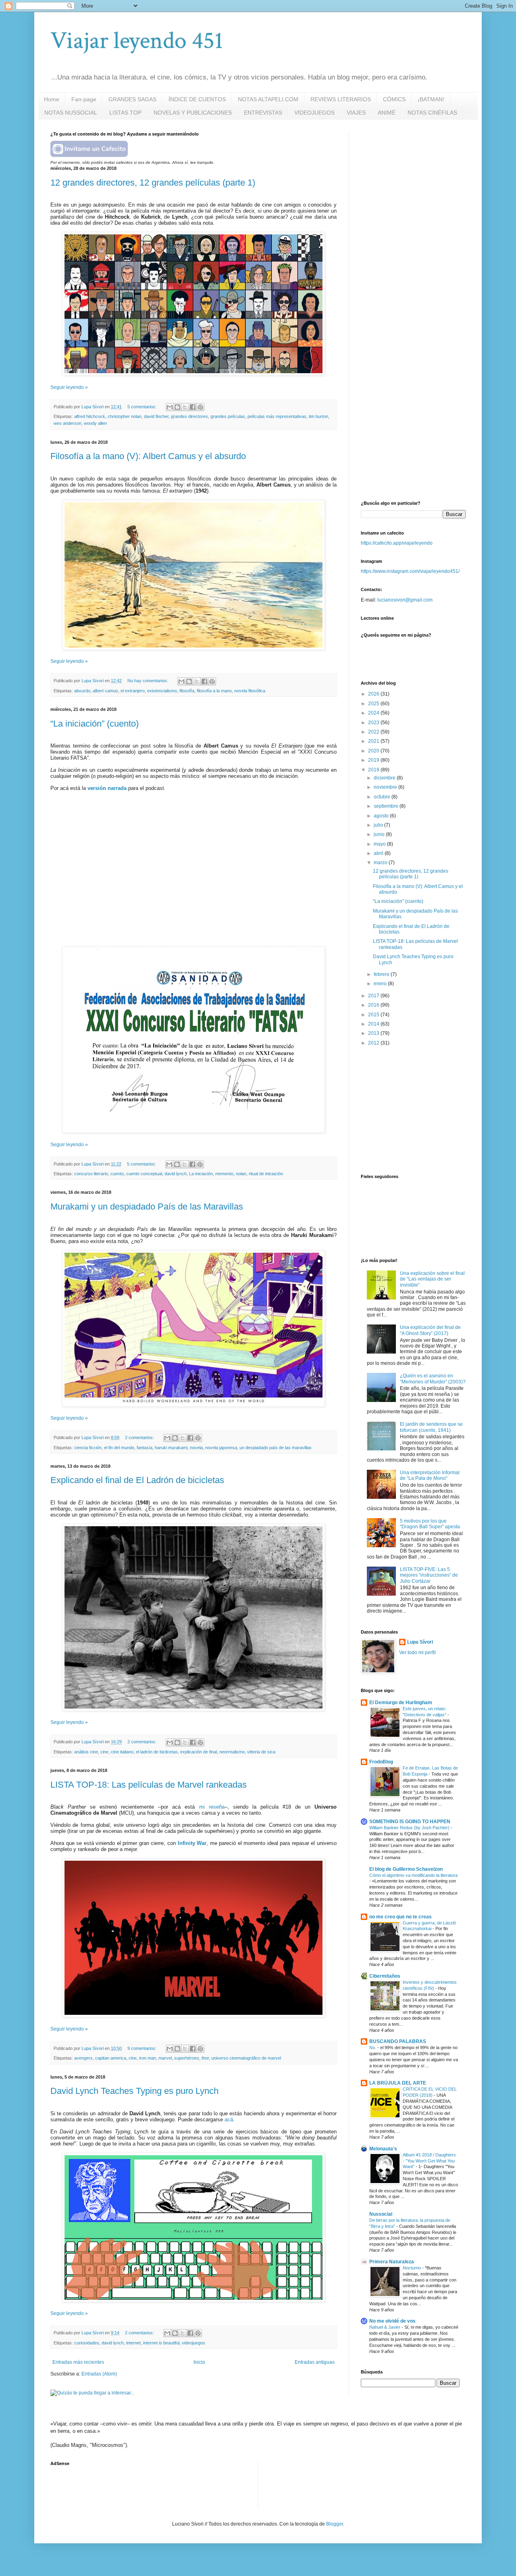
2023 (374, 723)
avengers (83, 2058)
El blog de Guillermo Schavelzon (406, 1869)
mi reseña (212, 1807)
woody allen (95, 423)
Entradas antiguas (315, 2362)
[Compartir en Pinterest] (200, 407)
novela (196, 1448)
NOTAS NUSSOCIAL (71, 113)
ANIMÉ (387, 113)
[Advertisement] (421, 182)
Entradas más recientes (78, 2362)
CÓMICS (394, 99)
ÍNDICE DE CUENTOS (197, 99)
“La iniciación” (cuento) (95, 724)
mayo (380, 844)
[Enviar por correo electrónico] (170, 407)
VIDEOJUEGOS (314, 113)
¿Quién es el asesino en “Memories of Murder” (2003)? (433, 1379)
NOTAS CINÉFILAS (432, 113)
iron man (148, 2058)
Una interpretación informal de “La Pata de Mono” (430, 1475)
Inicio (199, 2362)
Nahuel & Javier (385, 2327)
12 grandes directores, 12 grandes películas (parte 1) (153, 183)
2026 (374, 694)
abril (379, 853)
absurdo (82, 691)
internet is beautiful (161, 2343)
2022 (374, 732)
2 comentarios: (140, 1437)
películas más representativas (277, 416)
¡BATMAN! (431, 99)
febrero (382, 974)
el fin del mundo (119, 1448)
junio (380, 834)
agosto (382, 816)
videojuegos (193, 2343)
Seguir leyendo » (69, 387)
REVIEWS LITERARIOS (341, 99)
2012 (374, 1043)
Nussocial (381, 2214)
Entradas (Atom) (99, 2374)
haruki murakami (171, 1448)
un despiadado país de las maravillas (276, 1448)
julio (379, 825)
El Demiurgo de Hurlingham (401, 1703)
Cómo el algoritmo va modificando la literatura (413, 1875)
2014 (374, 1024)
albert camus (105, 691)
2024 (374, 713)
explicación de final (199, 1752)
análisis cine (86, 1752)
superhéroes (187, 2058)
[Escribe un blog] (177, 407)
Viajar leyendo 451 (137, 41)
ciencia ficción (88, 1448)
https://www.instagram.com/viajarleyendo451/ (410, 571)
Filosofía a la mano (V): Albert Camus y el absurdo (148, 456)
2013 (374, 1033)
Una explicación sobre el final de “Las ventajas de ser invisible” (432, 1279)
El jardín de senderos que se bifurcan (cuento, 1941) (431, 1427)
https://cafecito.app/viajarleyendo (397, 543)
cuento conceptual (144, 1174)
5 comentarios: (143, 407)
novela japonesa (221, 1448)
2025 (374, 704)
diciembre (385, 778)
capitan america (111, 2058)
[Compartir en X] (185, 407)
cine (104, 1752)
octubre (383, 797)
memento (224, 1174)
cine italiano (122, 1752)
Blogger (335, 2524)
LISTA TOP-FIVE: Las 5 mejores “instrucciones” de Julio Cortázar (429, 1575)
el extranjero (133, 691)
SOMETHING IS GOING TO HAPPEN (410, 1822)
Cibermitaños (385, 1976)
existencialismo (162, 691)
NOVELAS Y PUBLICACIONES (193, 113)
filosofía (187, 691)
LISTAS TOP (125, 113)
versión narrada (107, 788)
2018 (374, 770)
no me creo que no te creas (401, 1917)
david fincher (156, 416)
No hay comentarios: (148, 681)
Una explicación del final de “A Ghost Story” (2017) (430, 1330)
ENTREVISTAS (263, 113)
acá (229, 2120)
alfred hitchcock (90, 416)
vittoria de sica (261, 1752)
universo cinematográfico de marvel (246, 2058)
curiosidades (87, 2343)
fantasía (145, 1448)
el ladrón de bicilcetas (157, 1752)
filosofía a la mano (214, 691)
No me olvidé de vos (392, 2321)
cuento (117, 1174)
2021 (374, 741)
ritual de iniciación (266, 1174)
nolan (241, 1174)
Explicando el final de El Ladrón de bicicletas (137, 1480)
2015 (374, 1015)
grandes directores (189, 416)
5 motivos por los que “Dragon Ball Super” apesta (430, 1524)
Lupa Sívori (420, 1642)
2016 (374, 1005)
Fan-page (84, 99)
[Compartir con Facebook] (193, 407)
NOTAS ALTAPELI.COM (268, 99)
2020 (374, 751)
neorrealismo (232, 1752)
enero (381, 984)
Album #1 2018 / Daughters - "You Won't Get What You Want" (429, 2161)
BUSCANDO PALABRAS (398, 2041)
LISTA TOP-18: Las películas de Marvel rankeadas (149, 1785)
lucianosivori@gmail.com (405, 600)
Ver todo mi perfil (417, 1653)
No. (373, 2047)
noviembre (386, 787)
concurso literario (91, 1174)
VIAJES (356, 113)
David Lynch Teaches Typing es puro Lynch (134, 2091)
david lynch (176, 1174)
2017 (374, 996)
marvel (165, 2058)
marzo (381, 863)
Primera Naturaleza (392, 2262)
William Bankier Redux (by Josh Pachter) (410, 1828)
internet (133, 2343)
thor (205, 2058)
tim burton (318, 416)
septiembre (387, 806)
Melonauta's (383, 2149)
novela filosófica (250, 691)
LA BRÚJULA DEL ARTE (398, 2083)
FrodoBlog (381, 1762)
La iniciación (201, 1174)
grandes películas (228, 416)
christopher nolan (125, 416)
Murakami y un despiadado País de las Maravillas (147, 1207)
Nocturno (412, 2268)
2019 (374, 760)
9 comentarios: (143, 2048)
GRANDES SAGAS (132, 99)
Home (52, 99)
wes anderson (68, 423)
